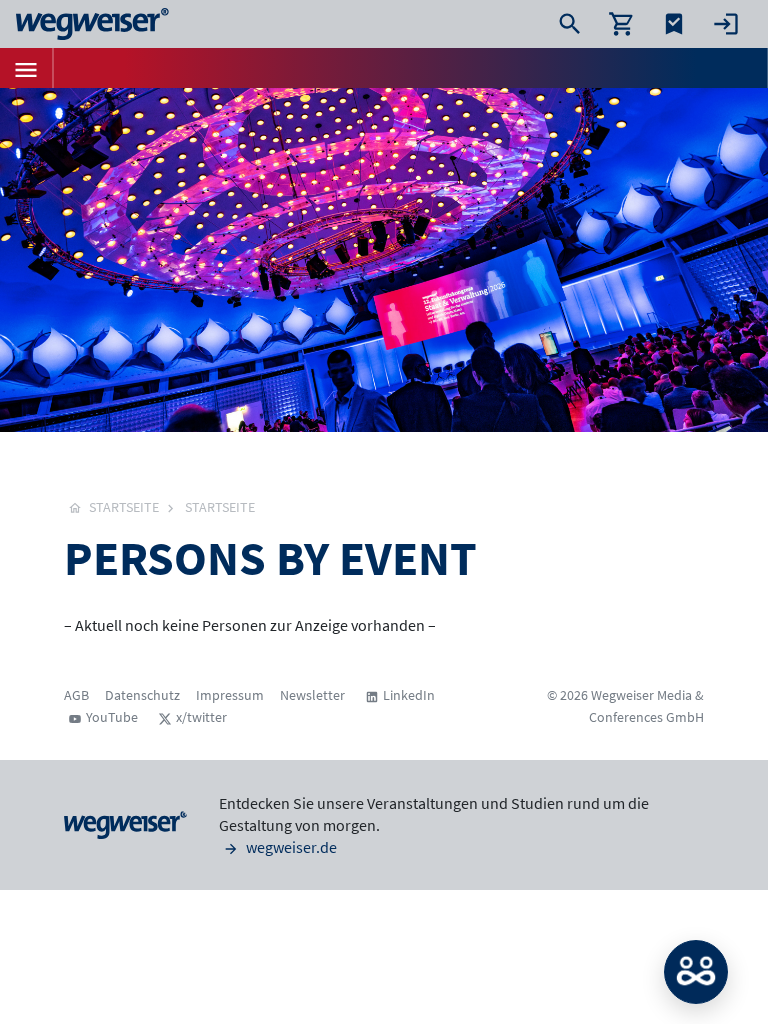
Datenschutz (142, 695)
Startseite (220, 507)
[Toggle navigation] (26, 68)
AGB (76, 695)
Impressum (230, 695)
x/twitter (201, 717)
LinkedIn (409, 695)
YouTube (112, 717)
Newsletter (312, 695)
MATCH (696, 972)
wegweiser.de (290, 847)
